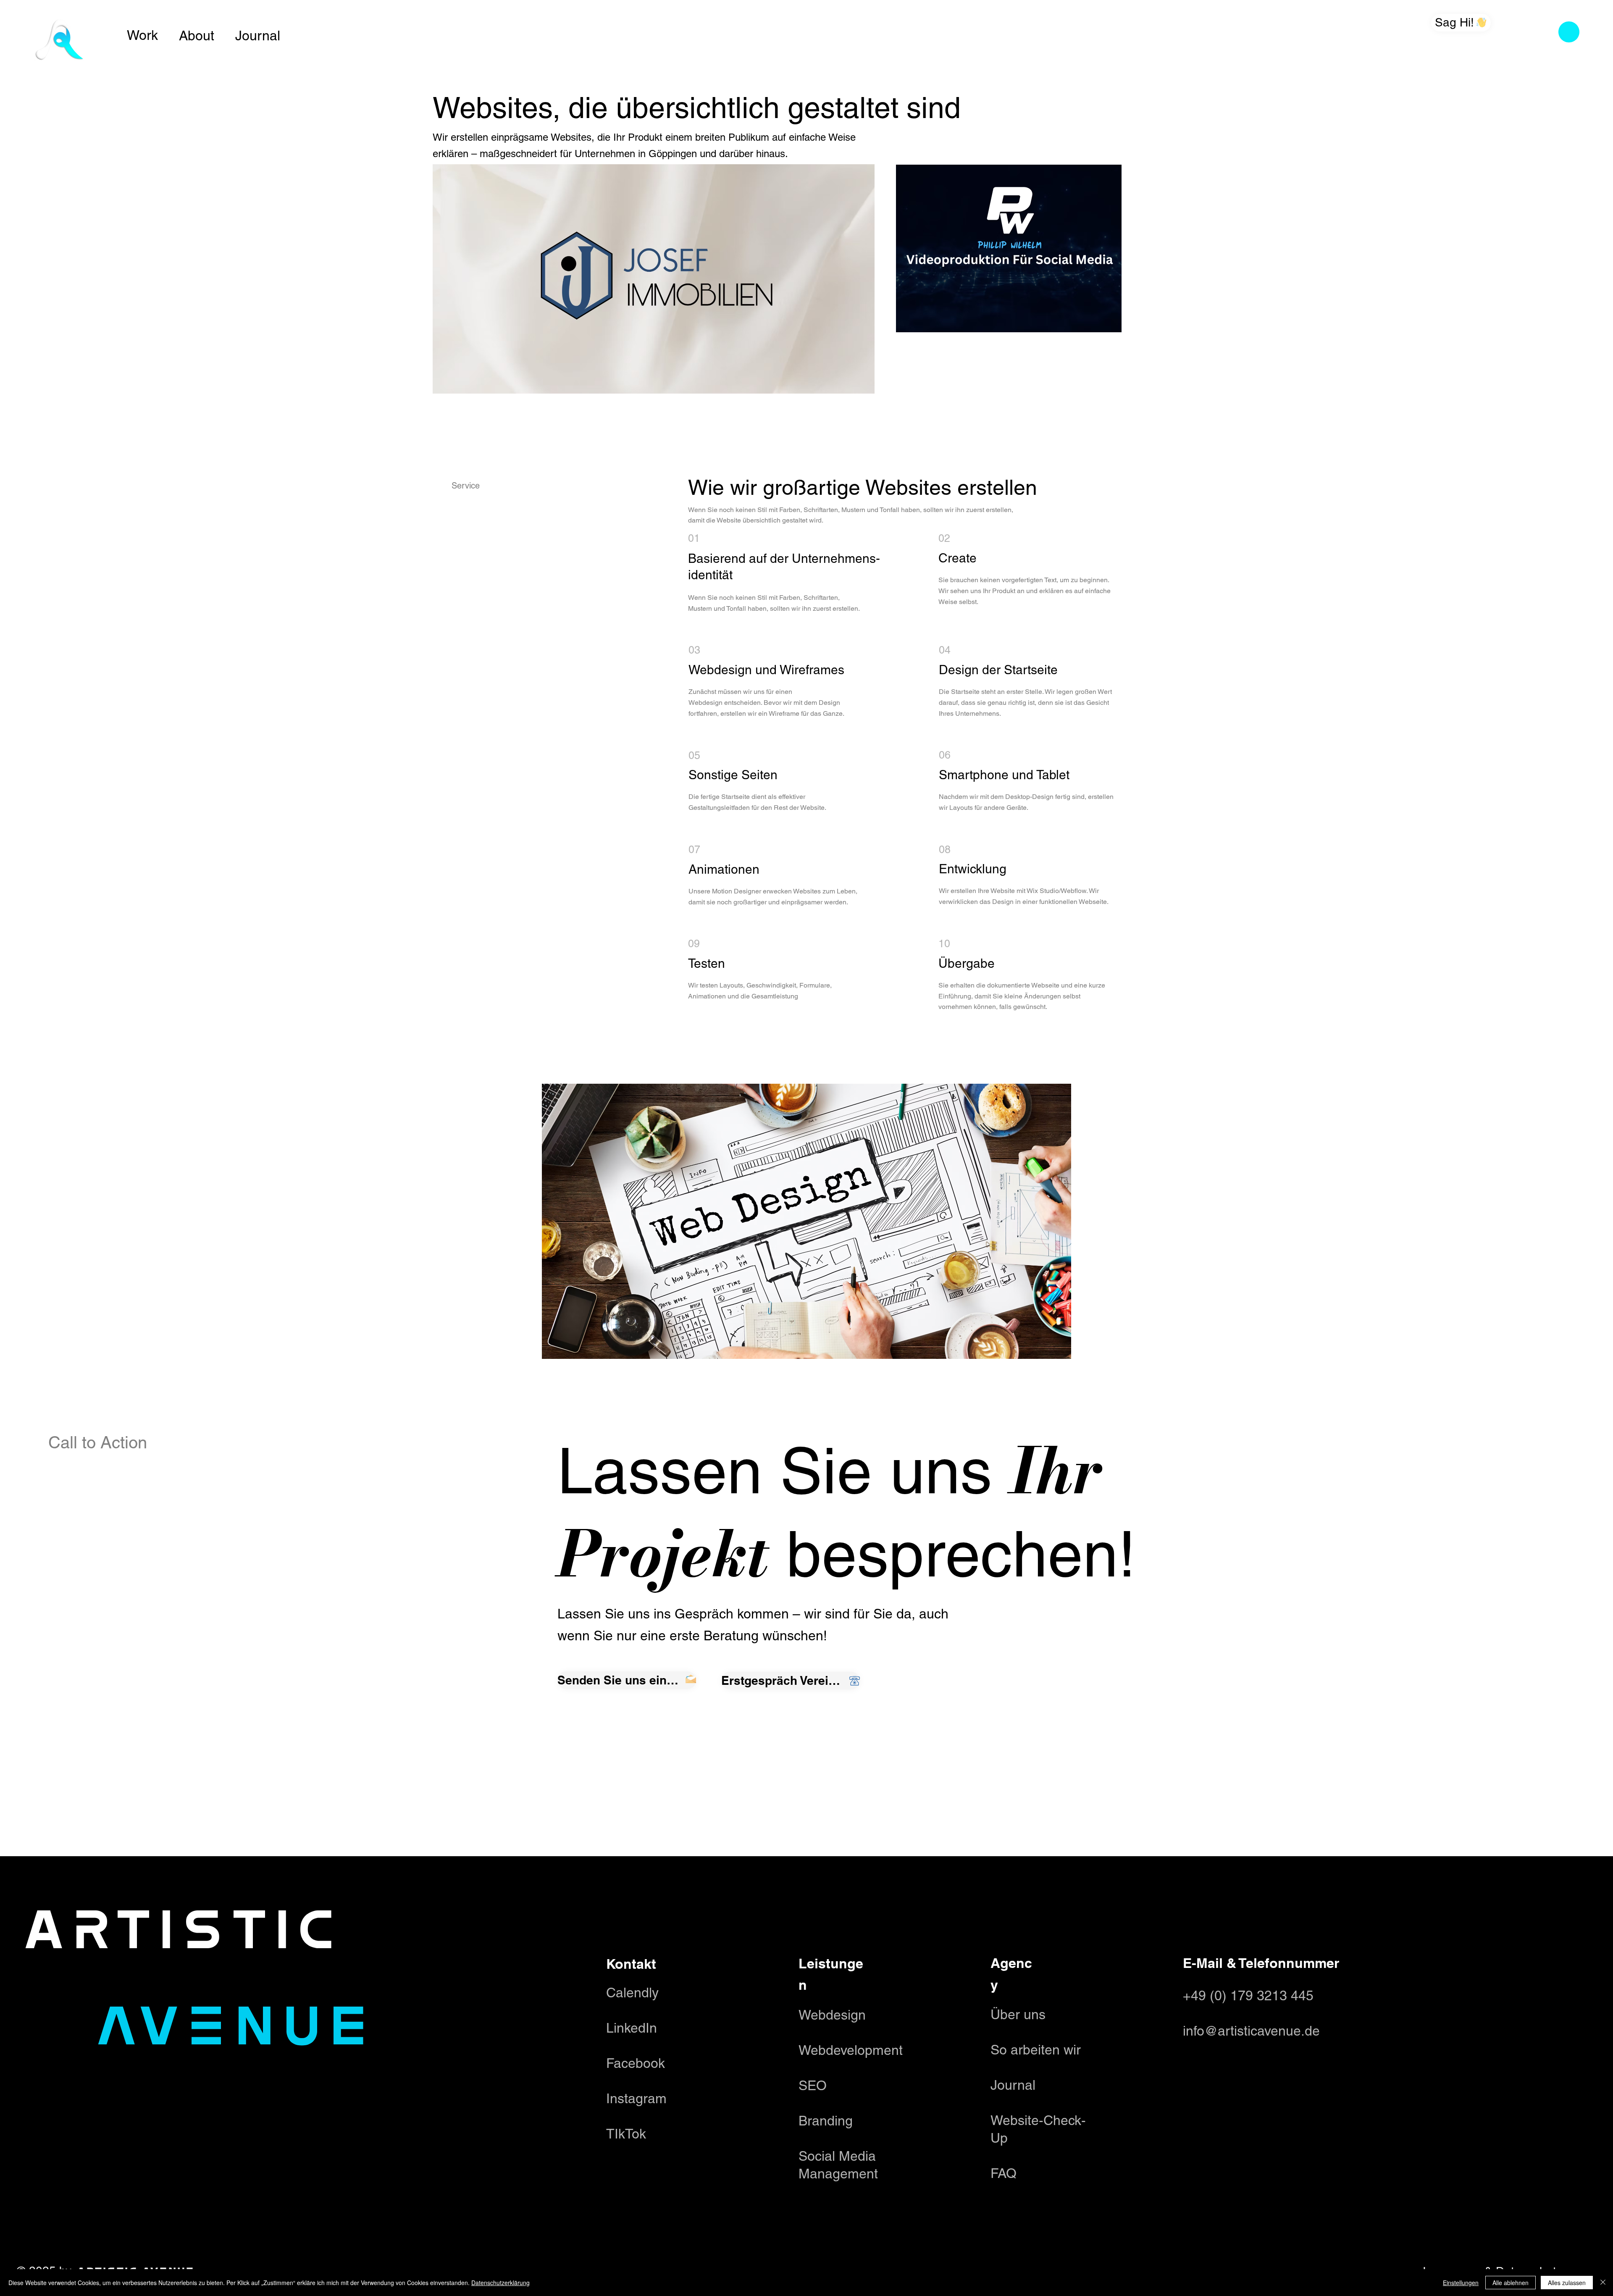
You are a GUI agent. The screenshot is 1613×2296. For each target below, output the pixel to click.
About (197, 35)
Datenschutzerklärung (500, 2283)
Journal (258, 35)
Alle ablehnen (1511, 2283)
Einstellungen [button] (1461, 2283)
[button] (1569, 32)
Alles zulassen (1567, 2283)
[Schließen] (1603, 2283)
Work (142, 35)
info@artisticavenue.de (1251, 2031)
